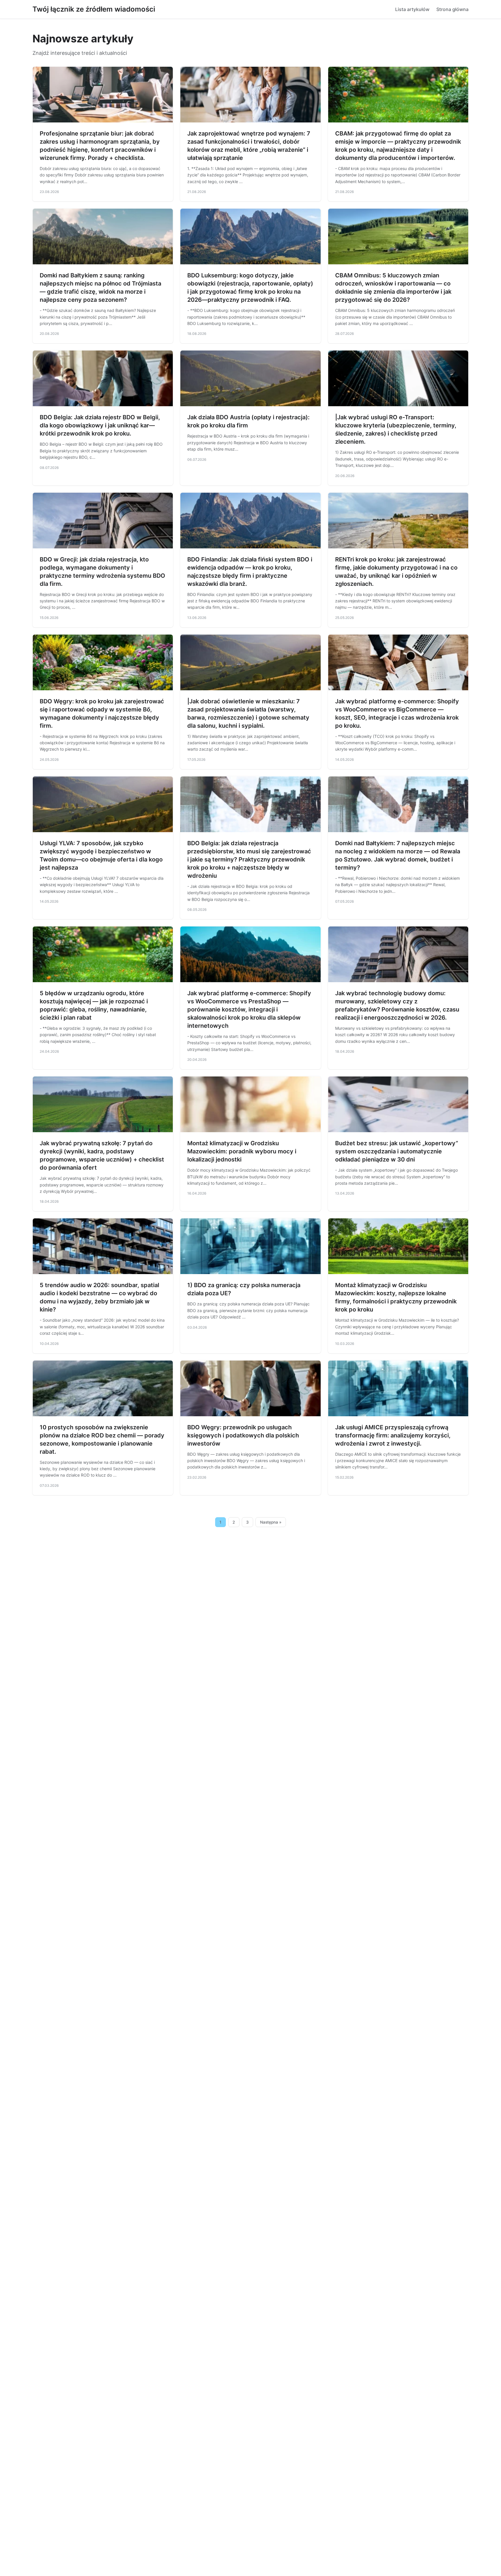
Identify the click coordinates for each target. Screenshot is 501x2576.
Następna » (271, 1522)
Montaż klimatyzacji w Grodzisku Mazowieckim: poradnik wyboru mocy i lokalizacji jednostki (242, 1151)
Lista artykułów (412, 9)
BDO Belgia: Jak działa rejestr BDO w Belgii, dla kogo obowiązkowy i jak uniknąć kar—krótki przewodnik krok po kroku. (100, 425)
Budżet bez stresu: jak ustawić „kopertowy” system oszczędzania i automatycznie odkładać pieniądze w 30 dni (397, 1151)
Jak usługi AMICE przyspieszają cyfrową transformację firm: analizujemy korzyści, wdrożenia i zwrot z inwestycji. (393, 1435)
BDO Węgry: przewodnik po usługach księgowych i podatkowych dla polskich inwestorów (243, 1435)
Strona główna (452, 9)
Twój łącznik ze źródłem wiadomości (94, 9)
